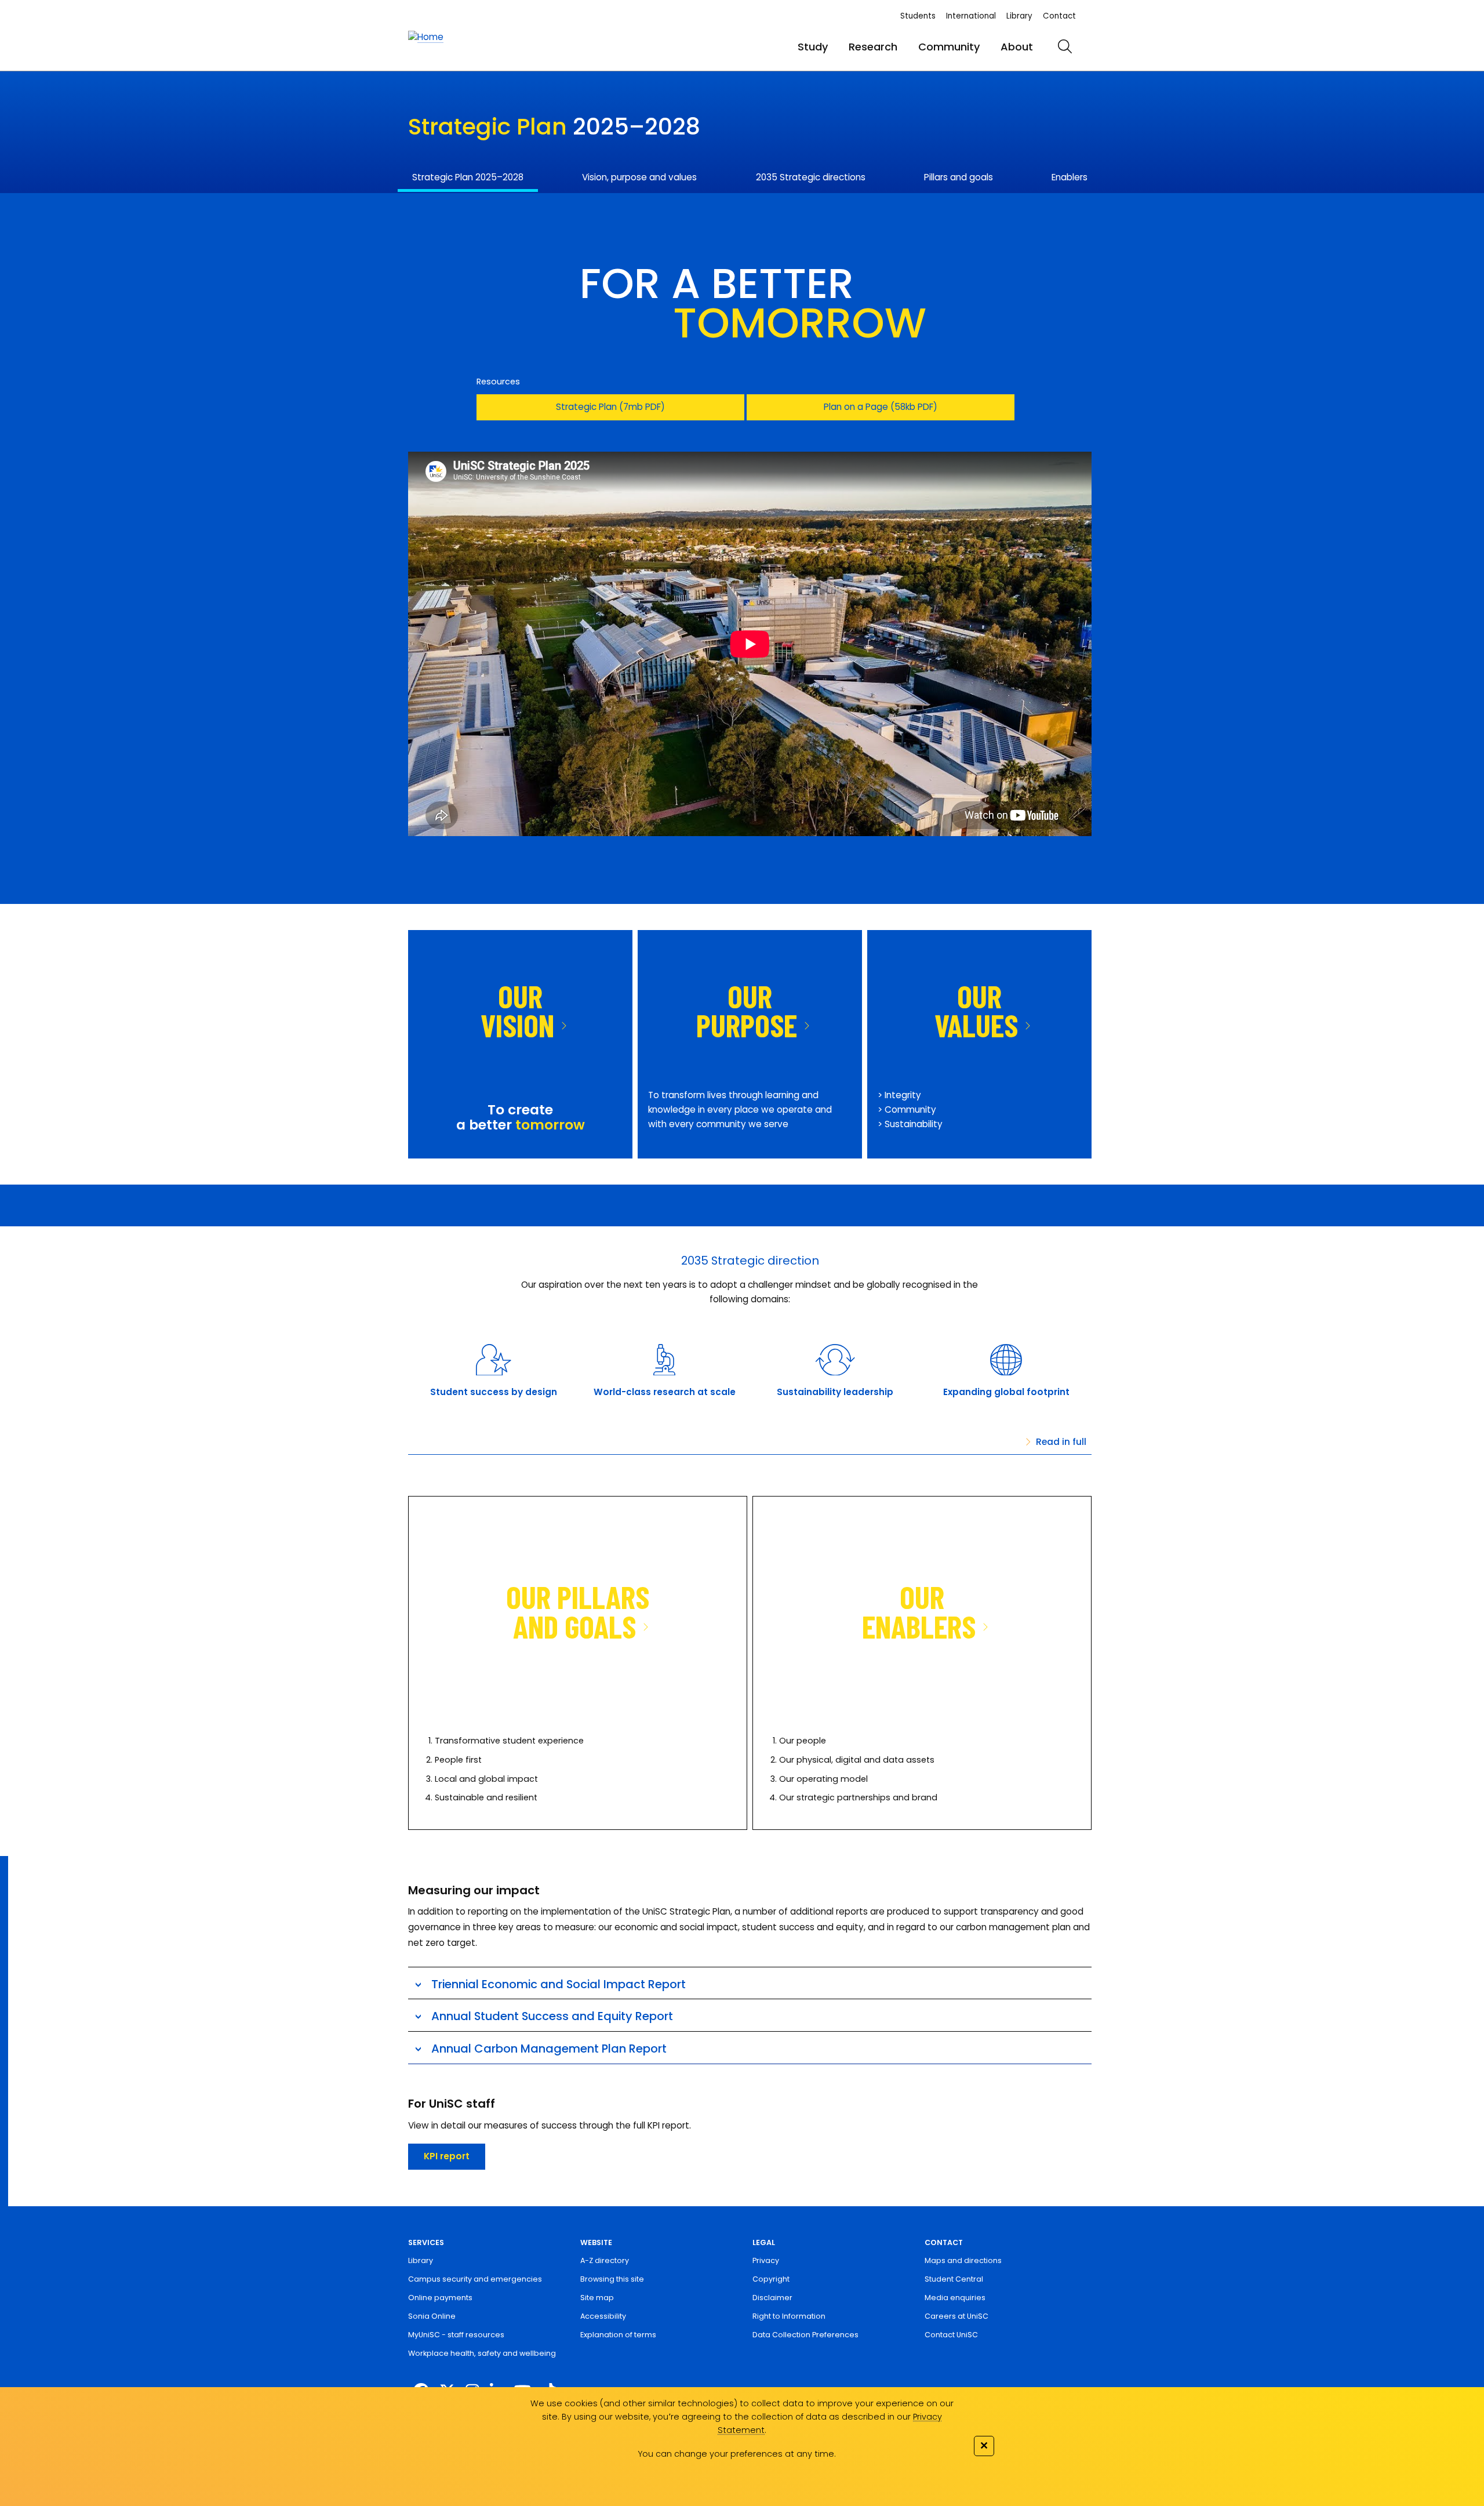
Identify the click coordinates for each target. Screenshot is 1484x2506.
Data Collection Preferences (805, 2335)
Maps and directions (963, 2260)
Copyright (771, 2279)
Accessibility (603, 2316)
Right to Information (789, 2316)
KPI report (447, 2156)
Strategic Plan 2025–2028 (468, 177)
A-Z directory (605, 2260)
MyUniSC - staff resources (456, 2335)
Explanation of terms (618, 2335)
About (1017, 47)
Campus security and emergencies (475, 2279)
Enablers (1070, 177)
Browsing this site (612, 2279)
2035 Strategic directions (811, 177)
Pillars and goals (959, 177)
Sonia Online (432, 2316)
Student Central (954, 2279)
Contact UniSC (951, 2335)
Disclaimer (772, 2298)
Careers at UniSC (956, 2316)
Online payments (440, 2298)
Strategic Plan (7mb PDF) (610, 407)
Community (949, 47)
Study (813, 47)
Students (918, 16)
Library (1019, 16)
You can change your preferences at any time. (737, 2454)
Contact (1059, 16)
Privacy (766, 2260)
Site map (597, 2298)
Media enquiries (955, 2298)
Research (873, 47)
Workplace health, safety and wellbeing (482, 2353)
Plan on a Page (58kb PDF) (881, 407)
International (971, 16)
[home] (426, 37)
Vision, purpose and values (639, 177)
